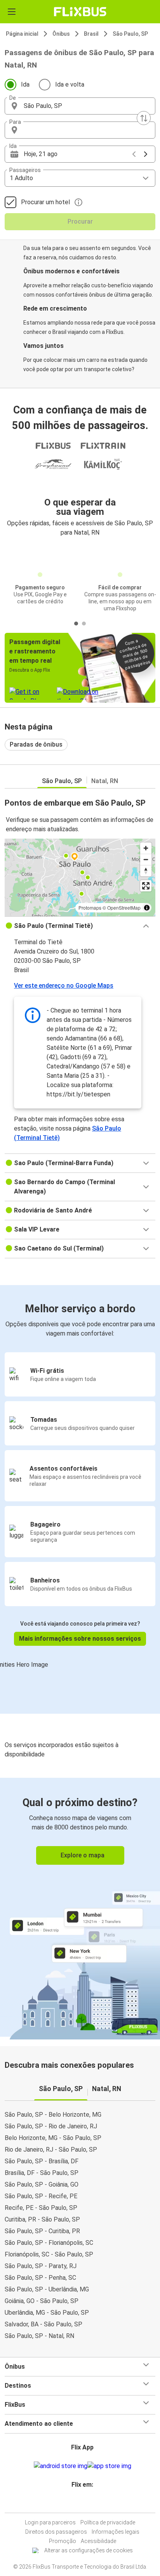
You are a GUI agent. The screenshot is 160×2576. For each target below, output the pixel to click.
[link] (80, 1907)
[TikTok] (87, 2503)
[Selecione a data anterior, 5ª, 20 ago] (134, 154)
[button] (80, 106)
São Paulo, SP (130, 34)
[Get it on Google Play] (61, 2466)
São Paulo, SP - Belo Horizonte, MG (53, 2115)
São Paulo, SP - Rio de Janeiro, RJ (51, 2126)
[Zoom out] (146, 859)
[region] (80, 877)
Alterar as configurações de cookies (89, 2550)
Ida (25, 84)
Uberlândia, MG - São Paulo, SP (47, 2313)
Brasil (91, 34)
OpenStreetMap (124, 908)
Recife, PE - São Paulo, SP (41, 2208)
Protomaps (90, 908)
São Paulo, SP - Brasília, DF (42, 2161)
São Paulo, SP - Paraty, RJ (41, 2266)
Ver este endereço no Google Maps (64, 986)
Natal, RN (105, 781)
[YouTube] (80, 2503)
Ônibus (61, 34)
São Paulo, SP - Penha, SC (40, 2278)
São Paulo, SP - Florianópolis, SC (49, 2243)
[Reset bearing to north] (146, 871)
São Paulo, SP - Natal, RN (39, 2336)
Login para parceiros (50, 2522)
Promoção (63, 2541)
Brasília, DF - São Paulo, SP (42, 2173)
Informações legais (116, 2532)
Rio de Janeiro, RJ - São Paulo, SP (51, 2150)
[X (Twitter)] (85, 2503)
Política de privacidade (108, 2522)
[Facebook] (75, 2503)
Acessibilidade (98, 2541)
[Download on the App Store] (109, 2466)
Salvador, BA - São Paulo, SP (43, 2324)
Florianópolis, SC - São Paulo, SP (49, 2254)
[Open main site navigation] (12, 12)
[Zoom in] (146, 848)
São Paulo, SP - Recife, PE (41, 2196)
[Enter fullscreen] (146, 886)
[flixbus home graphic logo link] (80, 12)
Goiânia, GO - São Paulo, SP (42, 2301)
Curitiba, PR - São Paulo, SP (42, 2219)
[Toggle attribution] (147, 908)
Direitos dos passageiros (56, 2532)
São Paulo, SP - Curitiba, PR (42, 2231)
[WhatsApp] (89, 2503)
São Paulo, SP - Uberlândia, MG (47, 2289)
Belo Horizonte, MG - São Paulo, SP (53, 2138)
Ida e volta (70, 84)
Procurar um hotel (45, 202)
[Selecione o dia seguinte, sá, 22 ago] (146, 154)
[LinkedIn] (82, 2503)
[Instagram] (78, 2503)
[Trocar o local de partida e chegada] (144, 118)
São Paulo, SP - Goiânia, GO (42, 2184)
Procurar (80, 221)
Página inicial (22, 34)
